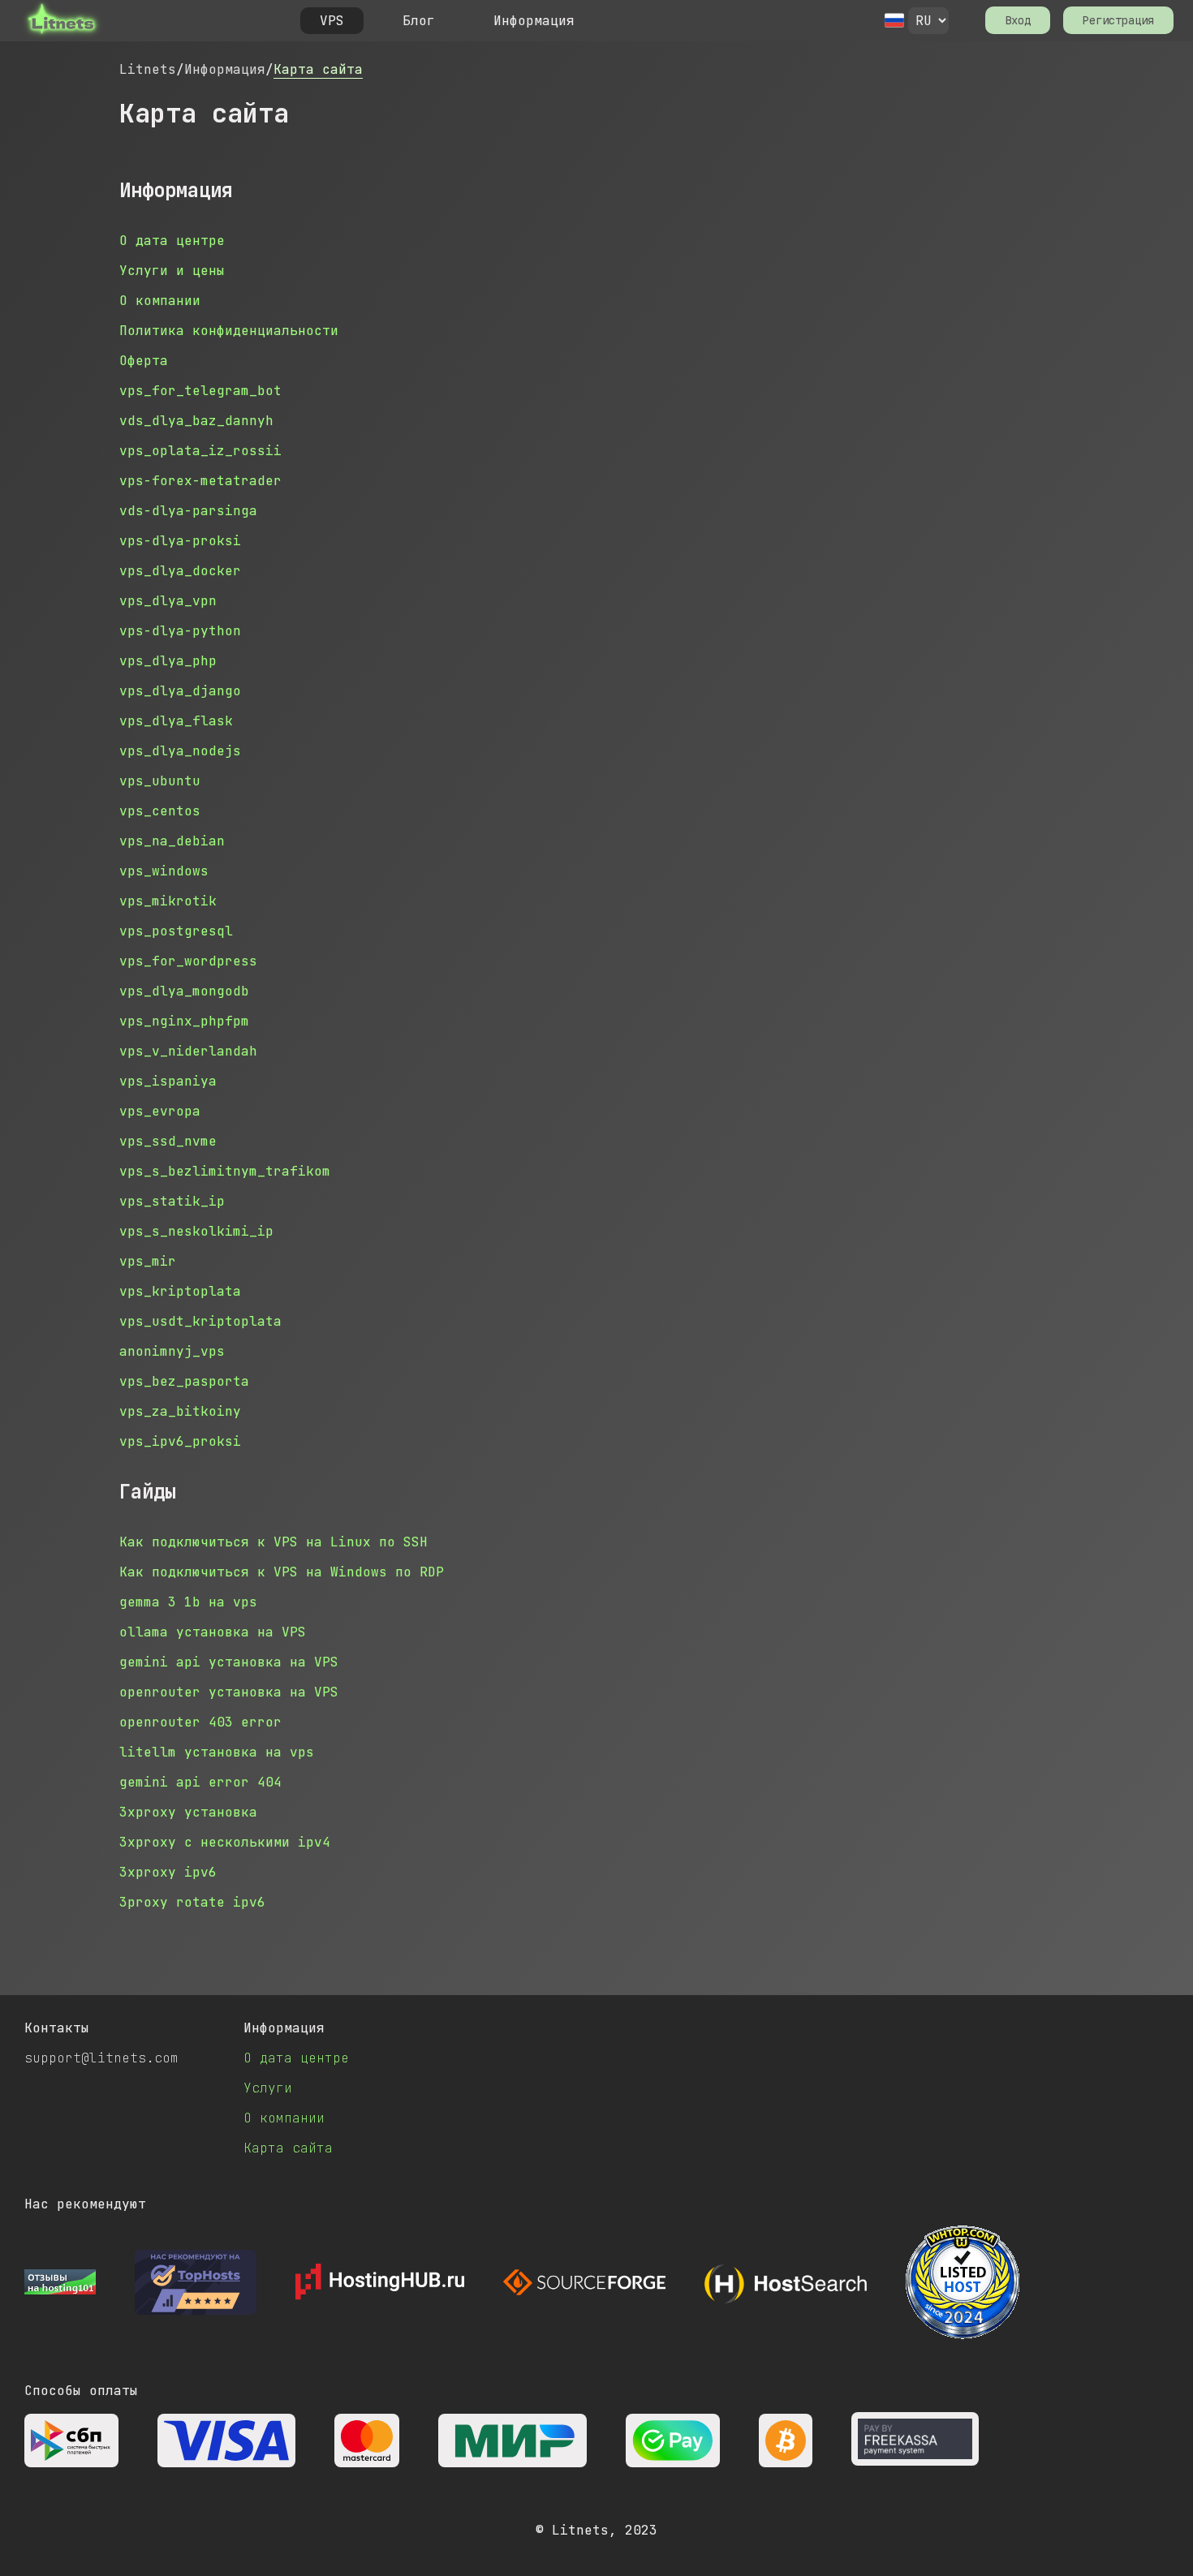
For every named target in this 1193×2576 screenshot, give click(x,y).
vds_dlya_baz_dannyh (196, 421)
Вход (1018, 20)
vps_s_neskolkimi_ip (196, 1231)
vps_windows (164, 871)
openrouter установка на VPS (229, 1692)
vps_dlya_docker (180, 571)
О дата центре (172, 241)
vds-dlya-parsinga (188, 511)
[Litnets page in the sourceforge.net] (584, 2284)
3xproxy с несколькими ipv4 (225, 1842)
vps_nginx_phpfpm (184, 1021)
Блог (419, 21)
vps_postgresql (176, 931)
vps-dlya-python (180, 631)
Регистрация (1118, 20)
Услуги (268, 2088)
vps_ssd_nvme (168, 1141)
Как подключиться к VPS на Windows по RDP (282, 1572)
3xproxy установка (188, 1812)
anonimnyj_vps (172, 1351)
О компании (160, 301)
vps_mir (148, 1261)
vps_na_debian (172, 841)
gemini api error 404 (200, 1782)
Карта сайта (318, 69)
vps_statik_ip (172, 1201)
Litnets (148, 69)
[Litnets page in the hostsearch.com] (786, 2284)
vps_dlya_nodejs (180, 751)
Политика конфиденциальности (229, 331)
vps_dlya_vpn (168, 601)
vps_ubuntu (160, 781)
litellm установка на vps (217, 1752)
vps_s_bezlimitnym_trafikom (225, 1171)
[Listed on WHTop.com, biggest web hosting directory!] (963, 2284)
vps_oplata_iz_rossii (200, 451)
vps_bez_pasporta (184, 1381)
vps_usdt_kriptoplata (200, 1321)
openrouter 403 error (200, 1722)
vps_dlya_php (168, 661)
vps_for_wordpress (188, 961)
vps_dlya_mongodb (184, 991)
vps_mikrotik (168, 901)
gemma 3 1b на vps (188, 1602)
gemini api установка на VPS (229, 1662)
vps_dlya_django (180, 691)
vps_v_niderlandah (188, 1051)
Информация (225, 69)
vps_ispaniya (168, 1081)
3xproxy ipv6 (168, 1872)
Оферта (144, 361)
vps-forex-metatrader (200, 481)
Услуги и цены (172, 271)
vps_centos (160, 811)
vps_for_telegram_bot (200, 391)
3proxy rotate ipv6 (192, 1902)
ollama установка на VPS (213, 1632)
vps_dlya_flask (176, 721)
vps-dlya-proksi (180, 541)
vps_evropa (160, 1111)
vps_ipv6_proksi (180, 1441)
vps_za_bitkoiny (180, 1411)
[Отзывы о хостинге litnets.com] (60, 2284)
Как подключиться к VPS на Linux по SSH (273, 1542)
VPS (332, 21)
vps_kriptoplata (180, 1291)
